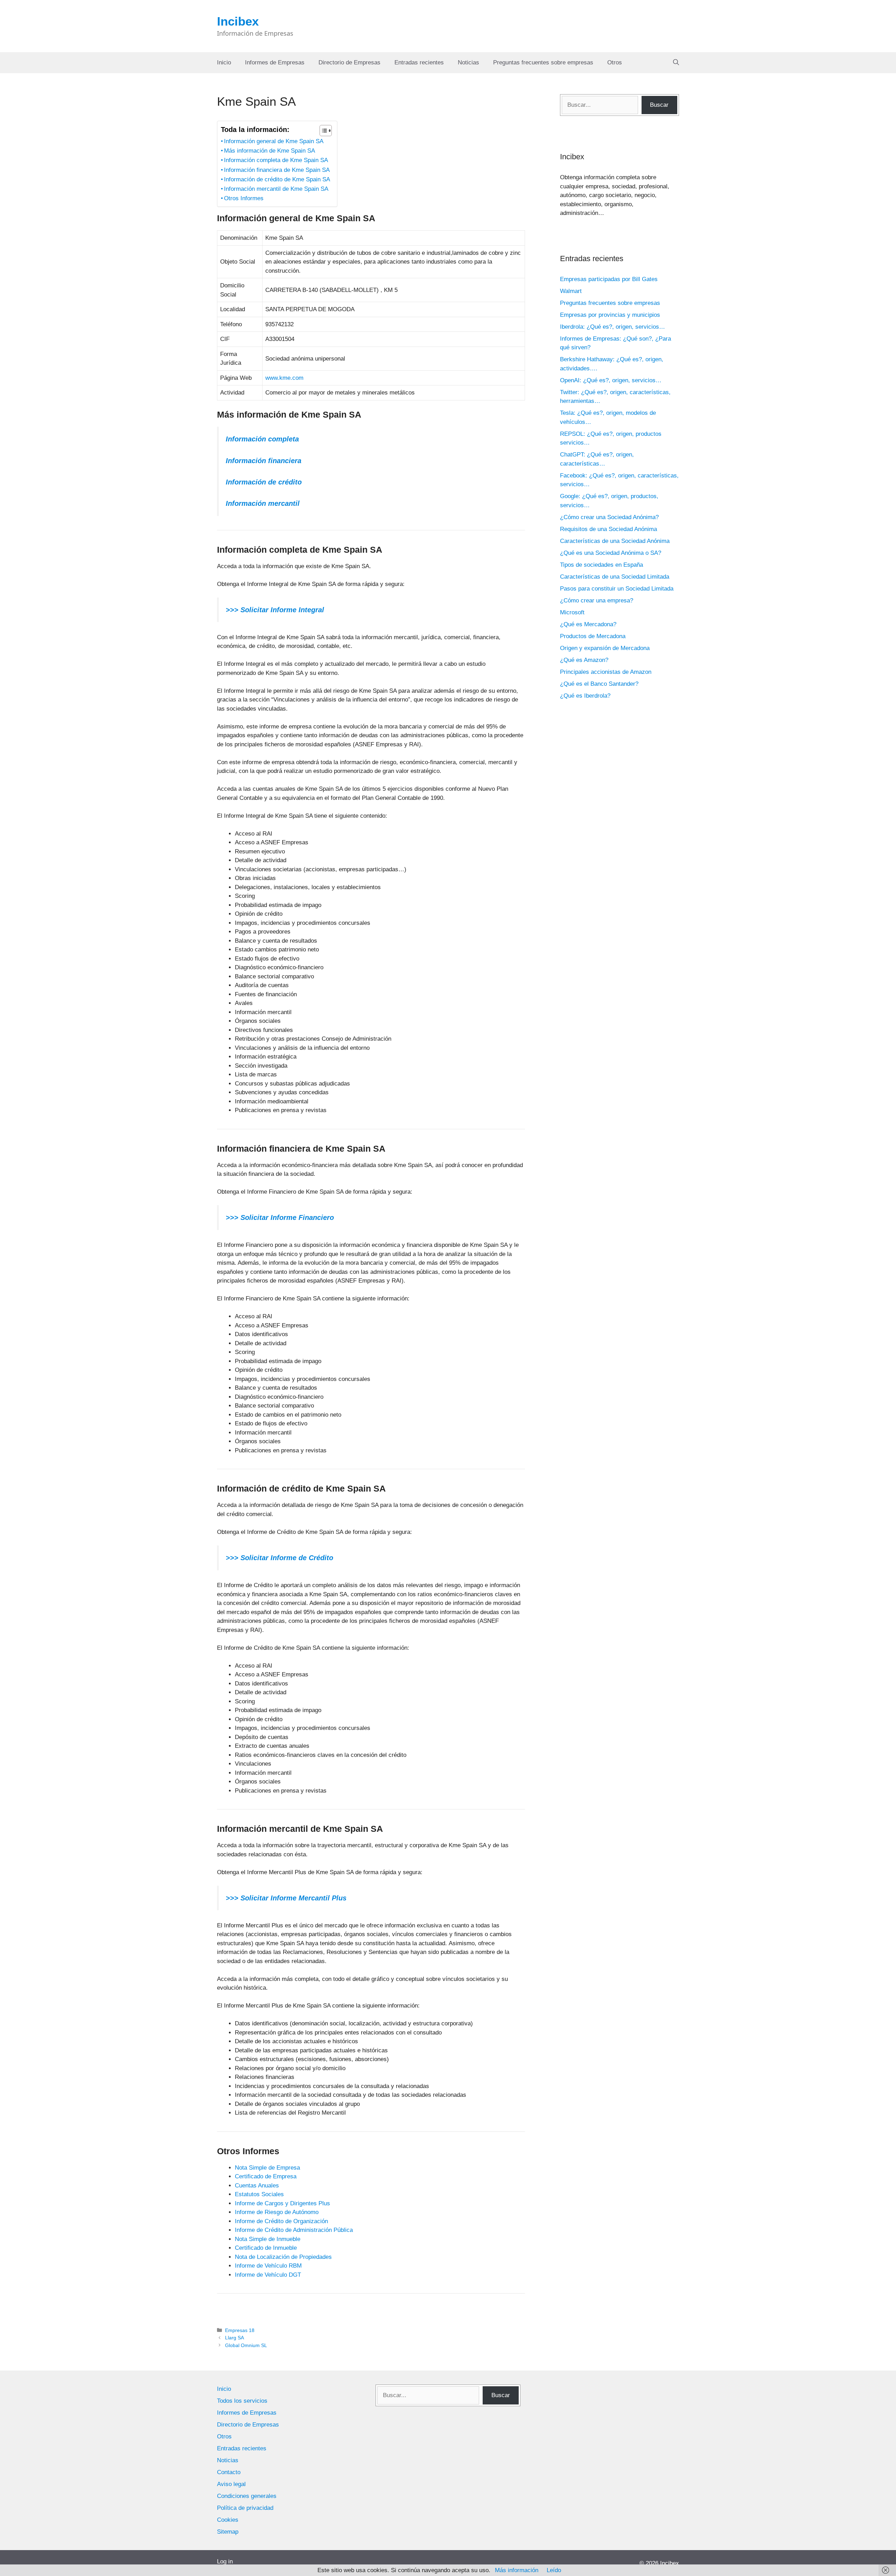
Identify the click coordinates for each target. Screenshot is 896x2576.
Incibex (238, 21)
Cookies (228, 2520)
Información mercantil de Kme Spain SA (276, 189)
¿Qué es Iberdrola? (585, 696)
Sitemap (228, 2532)
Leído (554, 2570)
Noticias (468, 62)
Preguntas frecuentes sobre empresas (543, 62)
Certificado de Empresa (266, 2176)
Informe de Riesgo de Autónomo (277, 2212)
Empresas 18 (240, 2330)
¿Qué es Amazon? (584, 660)
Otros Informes (244, 198)
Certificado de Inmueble (266, 2248)
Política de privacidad (245, 2508)
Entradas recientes (419, 62)
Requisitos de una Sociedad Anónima (608, 529)
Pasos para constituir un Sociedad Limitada (617, 589)
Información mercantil (263, 503)
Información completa (262, 439)
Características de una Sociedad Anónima (615, 541)
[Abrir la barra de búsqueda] (676, 63)
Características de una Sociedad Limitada (615, 577)
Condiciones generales (247, 2496)
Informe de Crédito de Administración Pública (294, 2230)
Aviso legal (231, 2484)
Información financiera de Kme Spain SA (277, 170)
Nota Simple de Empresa (267, 2168)
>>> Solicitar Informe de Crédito (279, 1558)
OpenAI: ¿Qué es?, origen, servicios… (611, 380)
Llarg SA (234, 2338)
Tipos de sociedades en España (601, 565)
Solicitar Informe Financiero (286, 1217)
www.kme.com (284, 378)
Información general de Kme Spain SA (274, 141)
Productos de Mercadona (593, 636)
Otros (615, 62)
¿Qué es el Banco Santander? (599, 684)
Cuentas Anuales (257, 2186)
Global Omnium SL (246, 2345)
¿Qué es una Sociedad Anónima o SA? (611, 553)
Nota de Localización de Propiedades (283, 2257)
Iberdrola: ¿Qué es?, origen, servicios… (612, 327)
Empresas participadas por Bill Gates (609, 279)
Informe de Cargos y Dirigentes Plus (282, 2203)
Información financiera (264, 461)
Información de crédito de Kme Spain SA (277, 179)
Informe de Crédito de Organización (281, 2221)
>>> (232, 1217)
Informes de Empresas (275, 62)
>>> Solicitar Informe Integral (275, 610)
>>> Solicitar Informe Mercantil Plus (286, 1898)
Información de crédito (264, 482)
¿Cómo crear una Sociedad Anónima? (609, 517)
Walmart (571, 291)
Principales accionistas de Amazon (606, 672)
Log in (225, 2561)
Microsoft (572, 612)
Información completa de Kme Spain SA (276, 160)
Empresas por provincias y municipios (610, 315)
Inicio (224, 62)
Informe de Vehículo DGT (268, 2275)
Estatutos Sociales (259, 2194)
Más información (517, 2570)
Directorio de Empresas (349, 62)
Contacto (229, 2472)
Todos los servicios (242, 2401)
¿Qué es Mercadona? (588, 624)
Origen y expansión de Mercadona (605, 648)
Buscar (659, 105)
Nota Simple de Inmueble (268, 2239)
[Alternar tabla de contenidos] (322, 131)
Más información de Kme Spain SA (269, 151)
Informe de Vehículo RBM (268, 2266)
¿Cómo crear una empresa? (597, 601)
